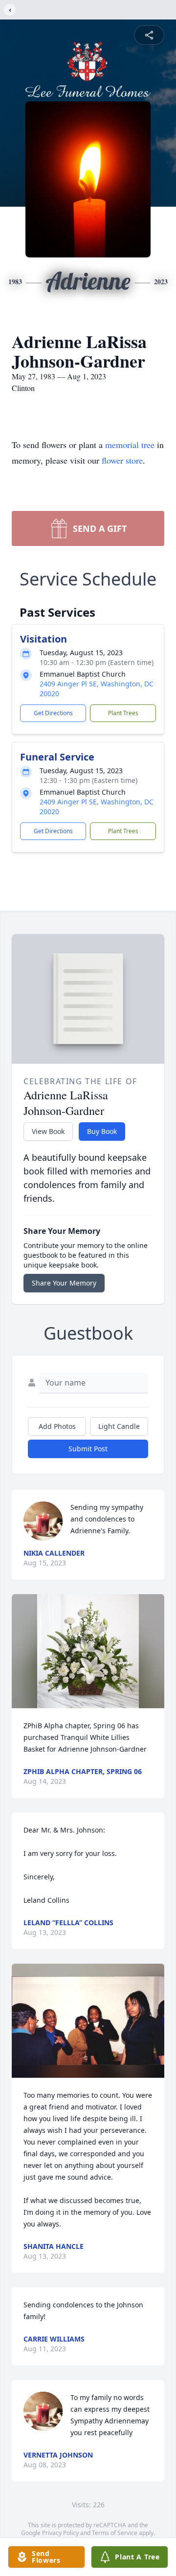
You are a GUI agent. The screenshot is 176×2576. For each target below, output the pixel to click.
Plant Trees (123, 713)
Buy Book (102, 1131)
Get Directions (53, 713)
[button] (88, 1651)
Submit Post (88, 1449)
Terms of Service (115, 2533)
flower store (122, 460)
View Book (48, 1131)
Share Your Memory (64, 1283)
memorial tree (130, 445)
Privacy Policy (60, 2533)
